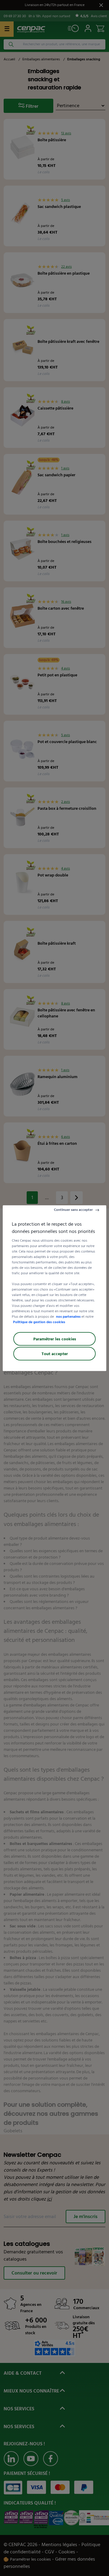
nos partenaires (68, 1316)
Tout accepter (55, 1353)
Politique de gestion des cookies (39, 1322)
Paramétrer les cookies (55, 1339)
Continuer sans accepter (73, 1210)
